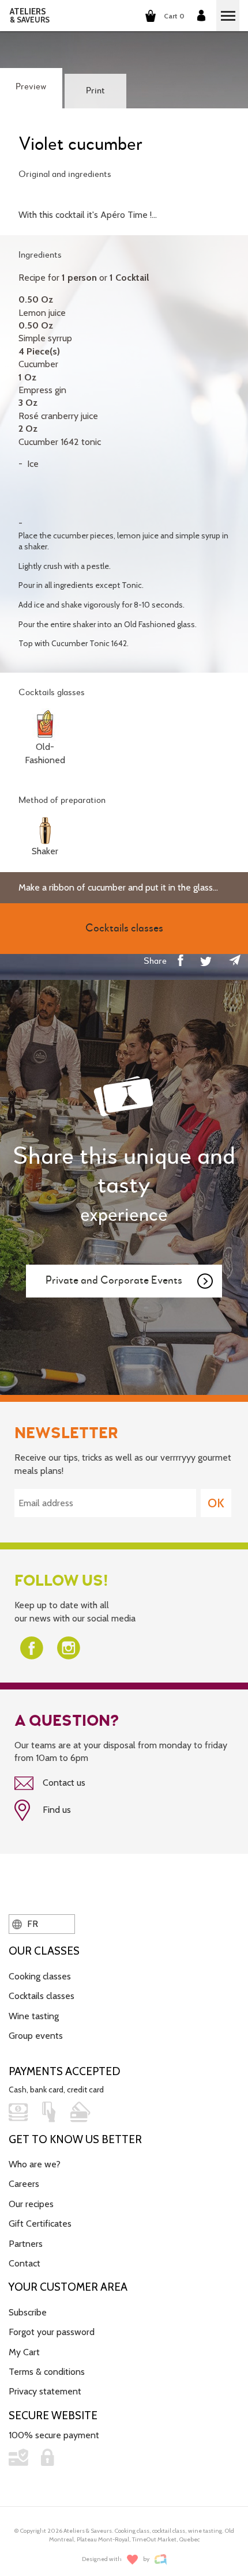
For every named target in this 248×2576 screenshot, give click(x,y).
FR (31, 1924)
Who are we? (35, 2164)
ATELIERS (30, 16)
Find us (56, 1810)
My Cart (24, 2352)
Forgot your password (52, 2332)
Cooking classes (40, 1976)
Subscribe (28, 2312)
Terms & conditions (47, 2372)
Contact (25, 2263)
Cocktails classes (42, 1996)
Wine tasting (34, 2016)
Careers (24, 2184)
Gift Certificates (40, 2224)
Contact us (63, 1783)
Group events (36, 2036)
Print (95, 91)
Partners (26, 2244)
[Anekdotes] (161, 2560)
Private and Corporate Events (114, 1281)
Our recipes (31, 2204)
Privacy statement (45, 2391)
